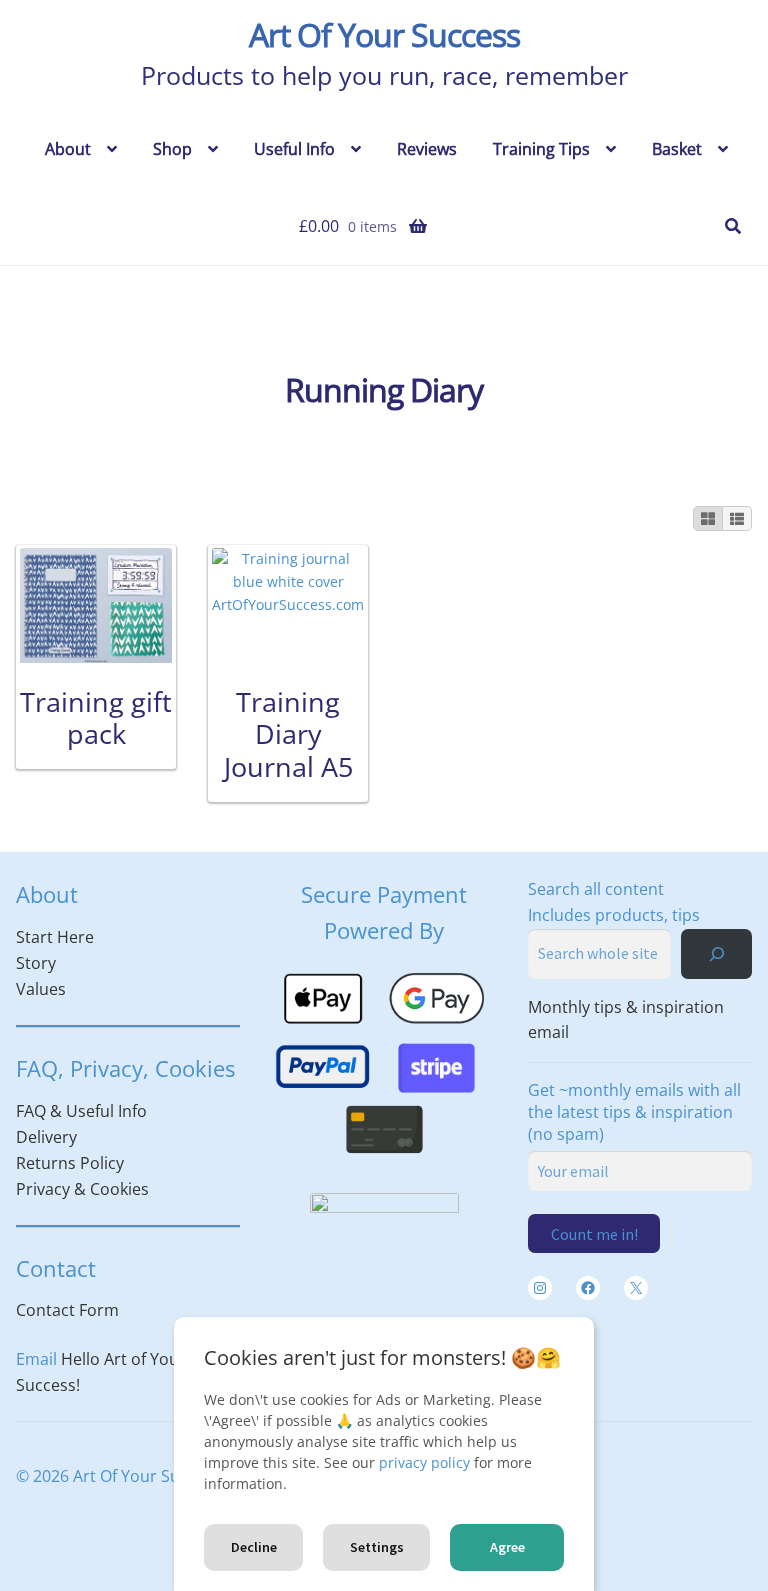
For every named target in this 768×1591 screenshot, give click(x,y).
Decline (254, 1547)
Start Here (55, 937)
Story (36, 963)
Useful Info (294, 149)
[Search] (716, 953)
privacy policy (424, 1462)
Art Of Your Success (384, 34)
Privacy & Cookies (82, 1189)
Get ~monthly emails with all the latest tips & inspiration (634, 1112)
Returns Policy (70, 1163)
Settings (377, 1547)
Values (41, 989)
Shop (172, 149)
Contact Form (67, 1310)
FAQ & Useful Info (81, 1111)
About (68, 149)
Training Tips (541, 149)
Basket (677, 149)
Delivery (46, 1137)
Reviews (427, 149)
